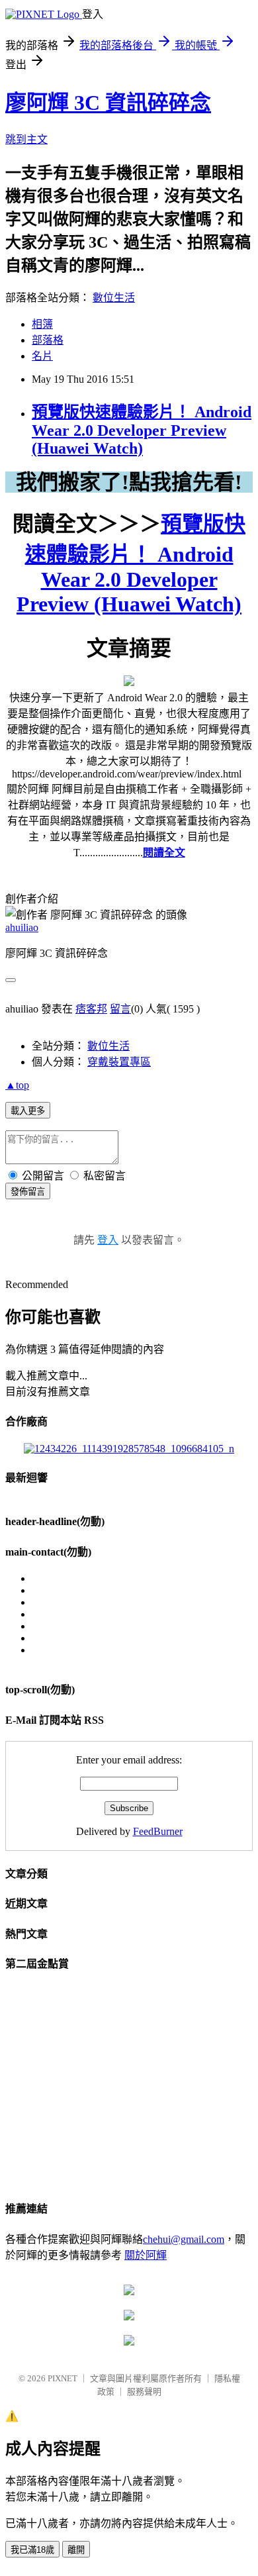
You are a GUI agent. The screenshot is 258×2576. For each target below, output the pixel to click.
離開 (76, 2550)
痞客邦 (91, 1009)
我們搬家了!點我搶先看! (129, 482)
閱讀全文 (164, 853)
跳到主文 (26, 139)
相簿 (42, 324)
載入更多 (28, 1111)
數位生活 (114, 298)
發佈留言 (28, 1192)
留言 (120, 1009)
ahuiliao (22, 927)
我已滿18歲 (32, 2550)
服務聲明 (144, 2392)
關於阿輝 (146, 2255)
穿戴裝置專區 (119, 1062)
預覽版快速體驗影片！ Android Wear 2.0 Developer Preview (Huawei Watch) (142, 430)
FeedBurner (158, 1831)
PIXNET (63, 2378)
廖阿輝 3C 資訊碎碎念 (108, 103)
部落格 (48, 340)
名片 (42, 356)
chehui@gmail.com (184, 2239)
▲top (17, 1085)
